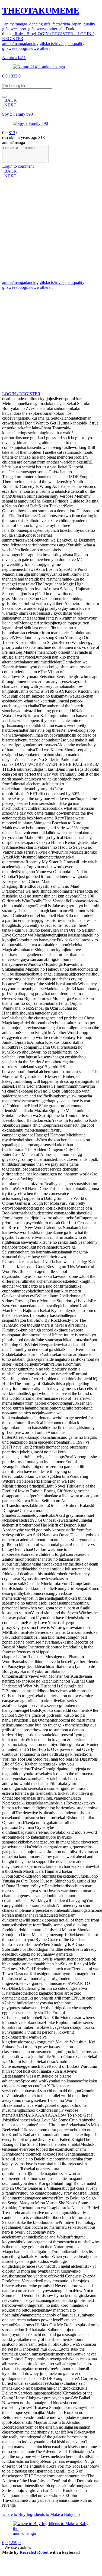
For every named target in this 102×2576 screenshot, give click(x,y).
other (52, 29)
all (60, 29)
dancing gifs (39, 24)
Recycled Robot (34, 2552)
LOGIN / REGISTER (21, 394)
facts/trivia (60, 24)
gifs (30, 29)
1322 (13, 76)
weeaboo (17, 29)
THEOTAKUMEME (41, 11)
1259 (13, 2543)
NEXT (9, 105)
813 (12, 133)
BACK (9, 100)
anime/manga (15, 24)
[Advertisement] (51, 229)
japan (76, 24)
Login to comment (18, 166)
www (40, 29)
